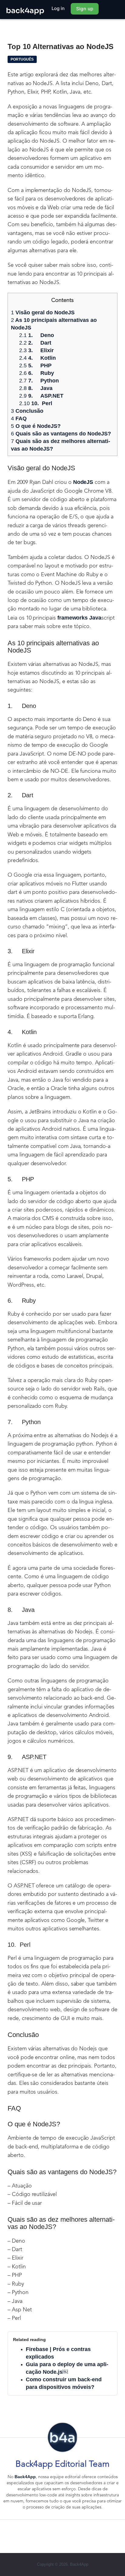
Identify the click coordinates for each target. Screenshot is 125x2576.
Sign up (85, 9)
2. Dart (35, 343)
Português (22, 59)
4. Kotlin (37, 358)
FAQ (19, 418)
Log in (58, 8)
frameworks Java (79, 618)
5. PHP (35, 365)
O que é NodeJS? (36, 426)
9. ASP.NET (41, 396)
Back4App (25, 2477)
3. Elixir (36, 350)
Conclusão (27, 411)
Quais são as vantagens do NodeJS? (61, 434)
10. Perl (36, 403)
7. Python (40, 381)
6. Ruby (37, 373)
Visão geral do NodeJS (43, 312)
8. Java (36, 388)
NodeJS (83, 482)
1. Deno (37, 335)
